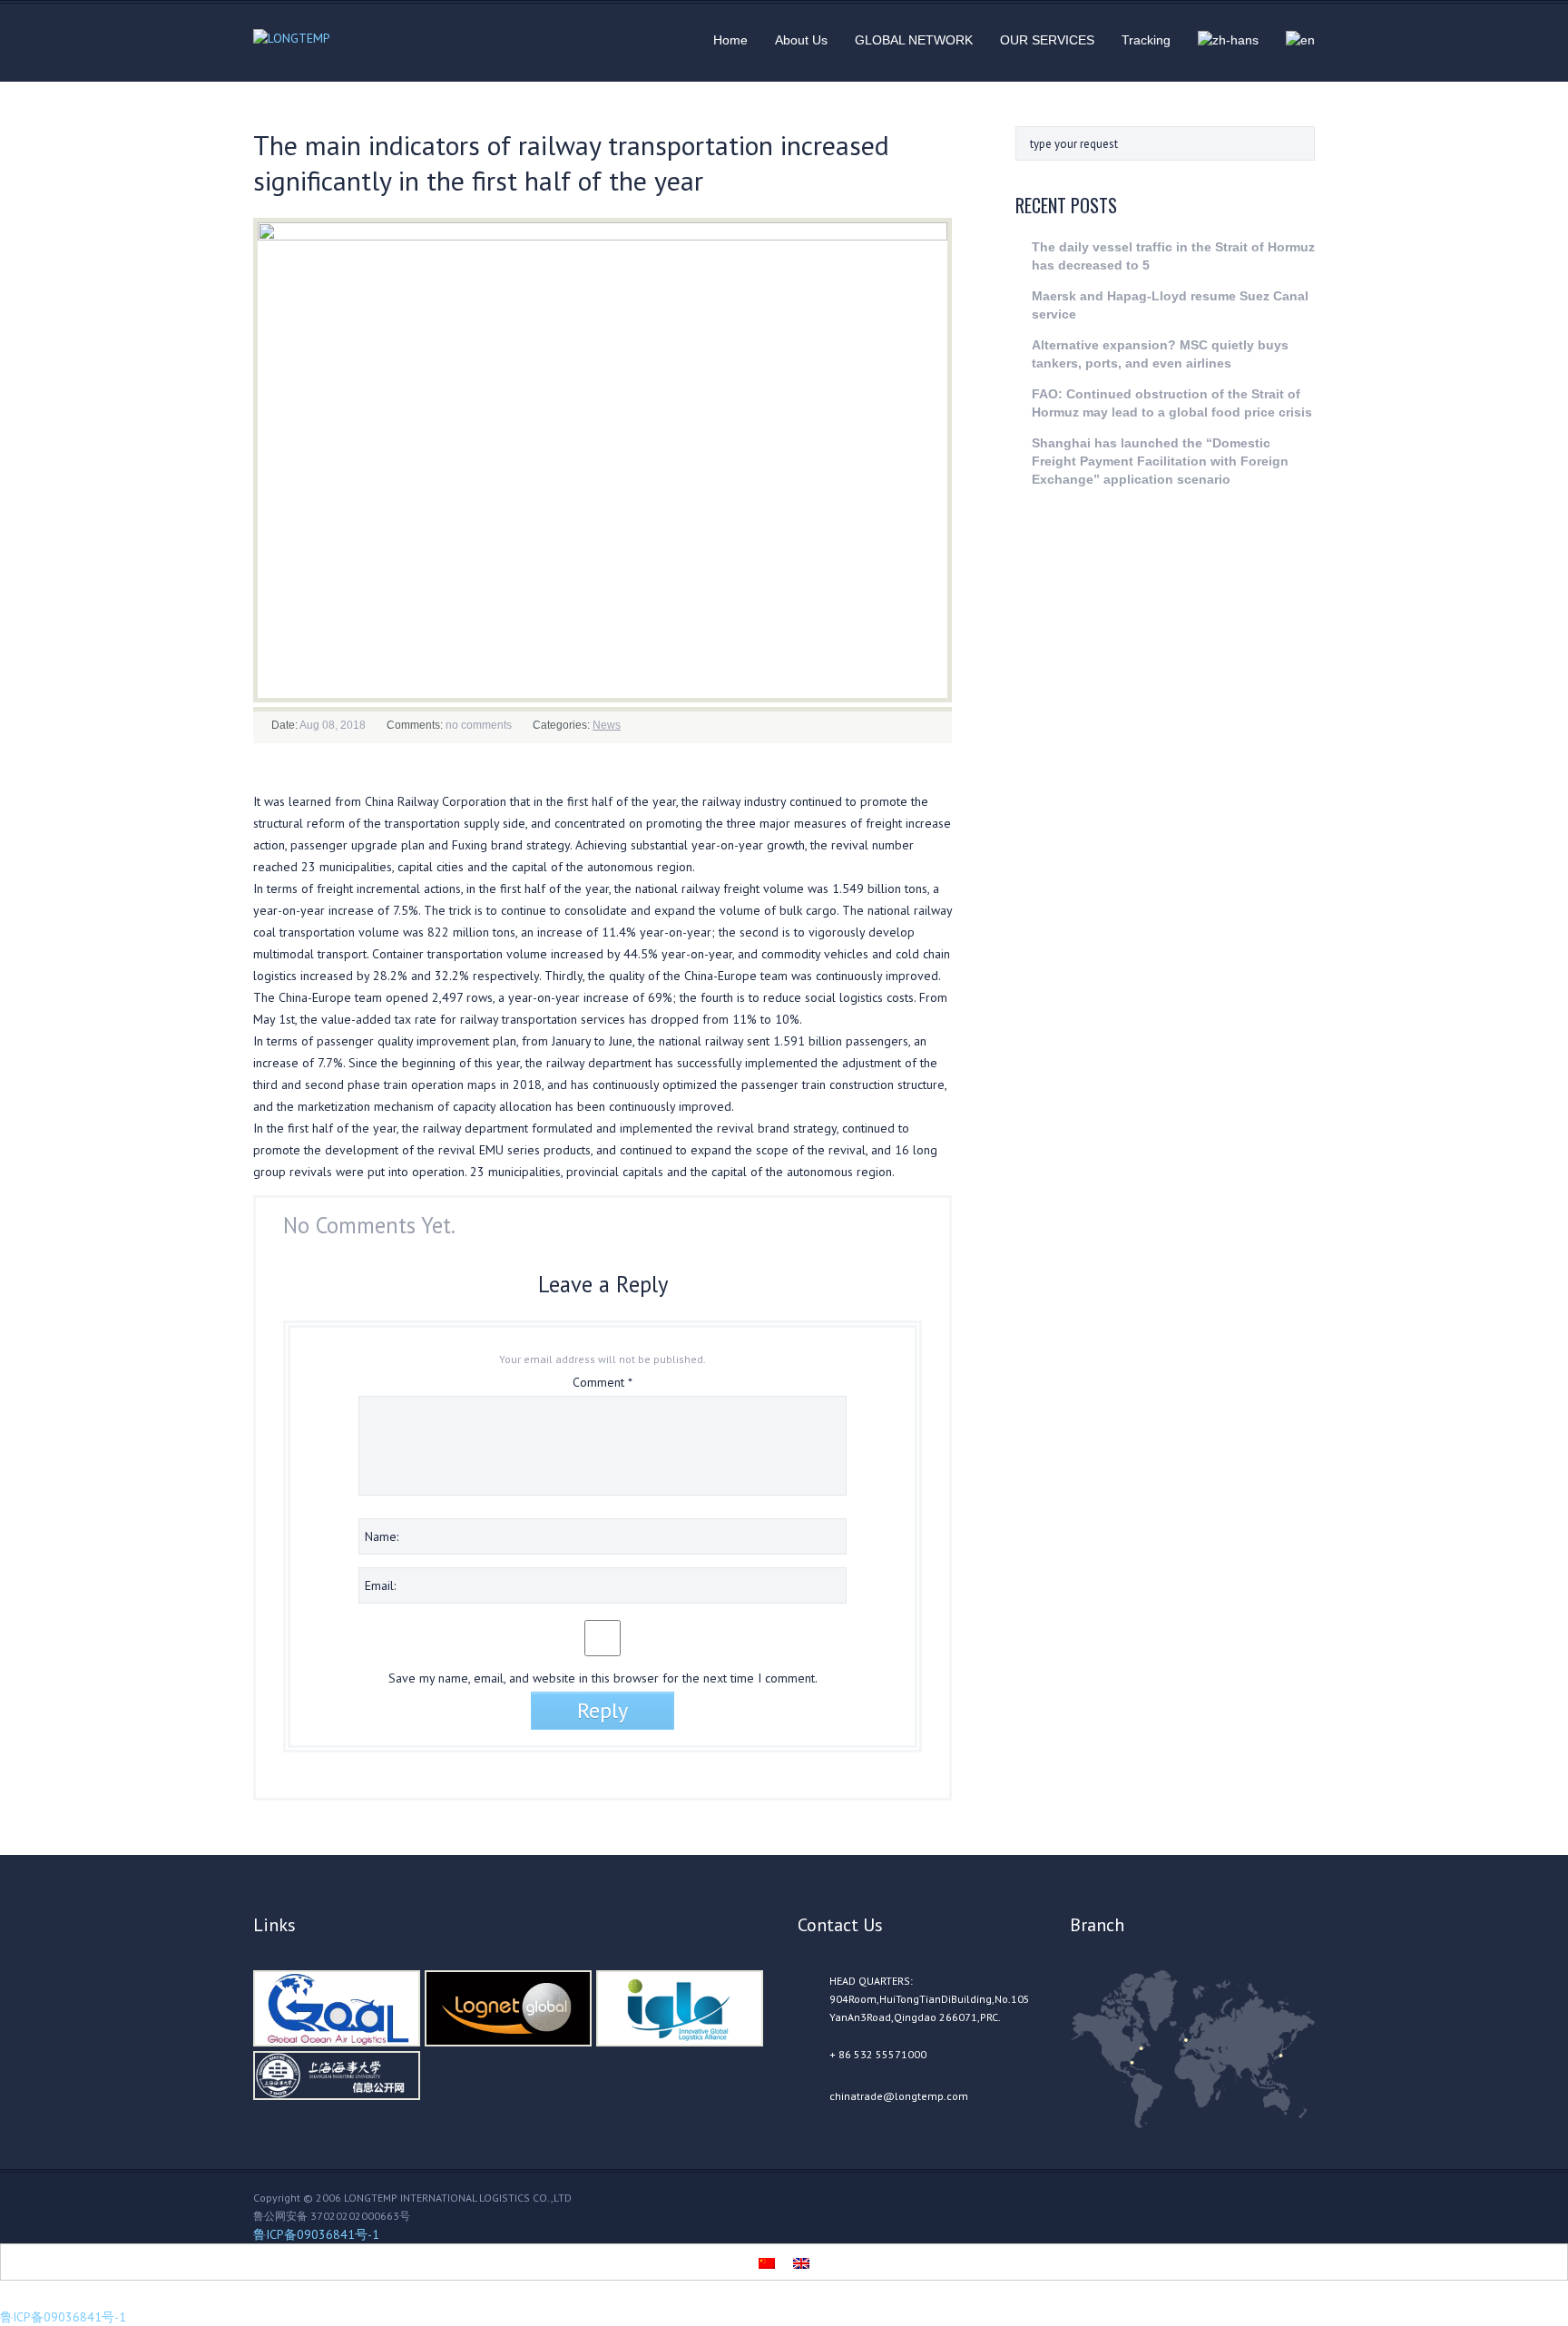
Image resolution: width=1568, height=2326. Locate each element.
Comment (603, 1382)
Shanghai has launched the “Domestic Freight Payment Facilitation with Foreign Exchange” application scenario (1160, 461)
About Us (801, 40)
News (607, 725)
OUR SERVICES (1047, 40)
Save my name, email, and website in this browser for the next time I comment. (603, 1678)
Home (730, 40)
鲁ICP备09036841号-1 (316, 2234)
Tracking (1146, 40)
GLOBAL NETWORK (914, 40)
